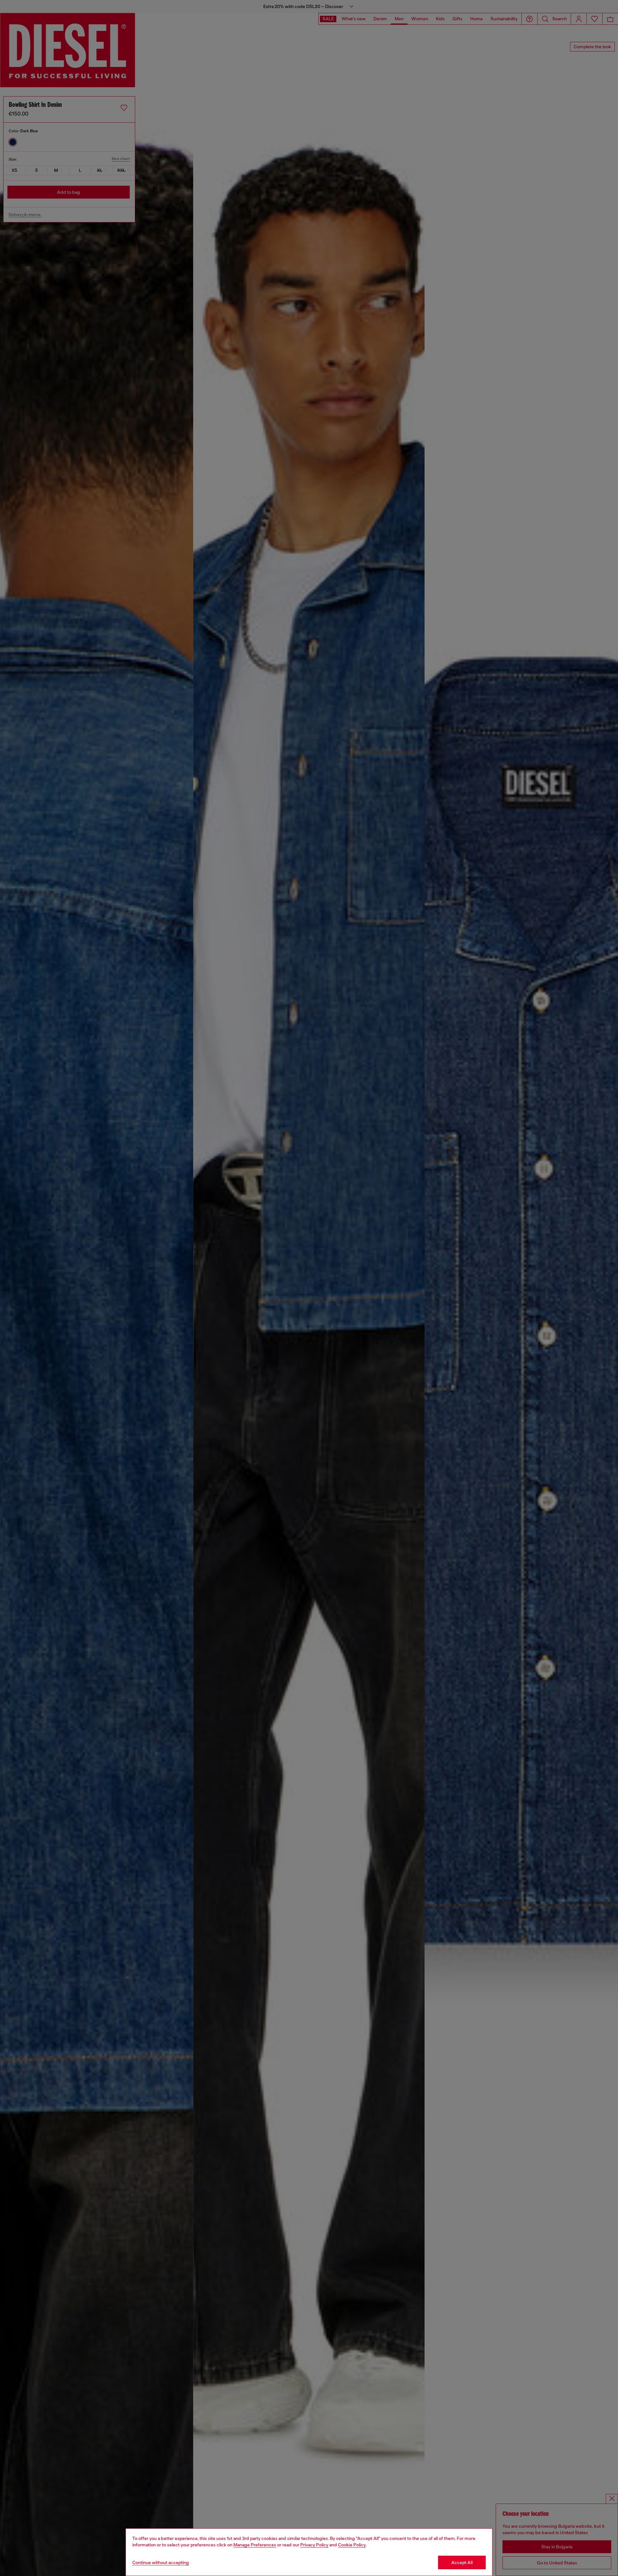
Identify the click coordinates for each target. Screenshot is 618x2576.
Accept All (462, 2562)
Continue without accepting (161, 2562)
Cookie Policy (352, 2545)
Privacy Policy (314, 2545)
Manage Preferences (255, 2545)
